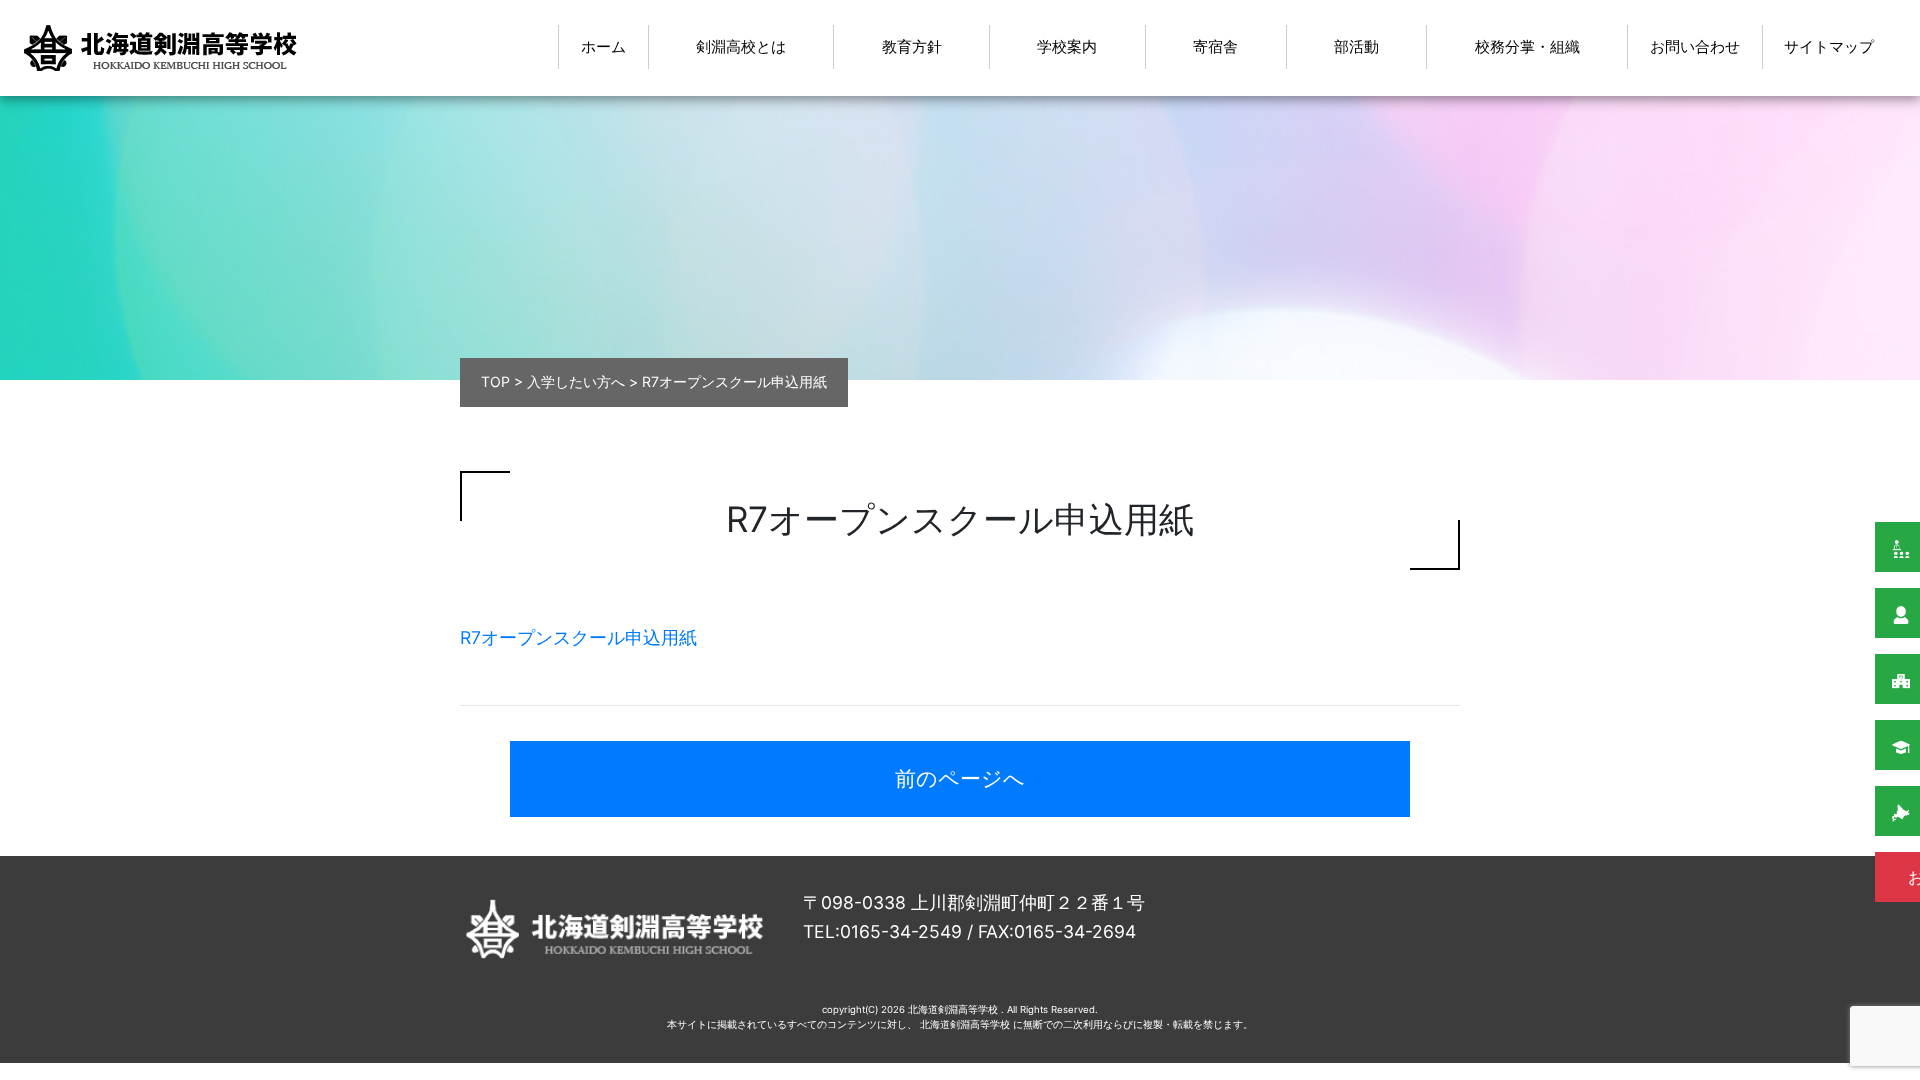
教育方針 (912, 46)
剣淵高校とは (741, 46)
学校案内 (1067, 46)
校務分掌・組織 (1527, 46)
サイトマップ (1829, 46)
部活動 (1356, 46)
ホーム (603, 46)
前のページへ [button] (960, 778)
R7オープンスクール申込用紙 (578, 637)
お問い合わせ (1695, 46)
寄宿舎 (1215, 46)
